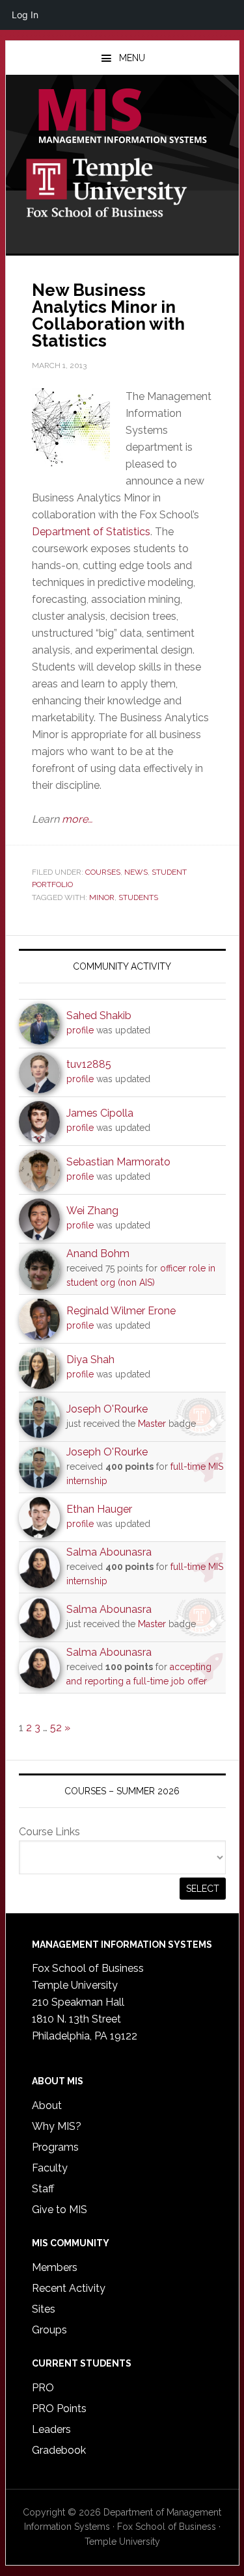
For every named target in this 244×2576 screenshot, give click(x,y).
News (136, 872)
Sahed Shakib (99, 1016)
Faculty (50, 2168)
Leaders (51, 2429)
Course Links (49, 1832)
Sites (44, 2309)
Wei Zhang (92, 1211)
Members (55, 2267)
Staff (43, 2189)
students (138, 897)
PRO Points (59, 2409)
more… (77, 819)
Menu (132, 58)
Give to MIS (60, 2210)
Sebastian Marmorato (118, 1162)
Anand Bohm (98, 1254)
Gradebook (59, 2450)
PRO (43, 2388)
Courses (103, 872)
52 (56, 1728)
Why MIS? (57, 2126)
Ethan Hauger (99, 1509)
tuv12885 (89, 1064)
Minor (102, 897)
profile (80, 1030)
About (47, 2105)
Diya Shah (90, 1360)
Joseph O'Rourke (107, 1409)
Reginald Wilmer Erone (121, 1311)
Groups (49, 2330)
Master (152, 1424)
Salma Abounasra (109, 1552)
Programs (55, 2147)
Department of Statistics (91, 532)
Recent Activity (69, 2288)
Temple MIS (122, 117)
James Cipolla (100, 1113)
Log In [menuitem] (25, 15)
